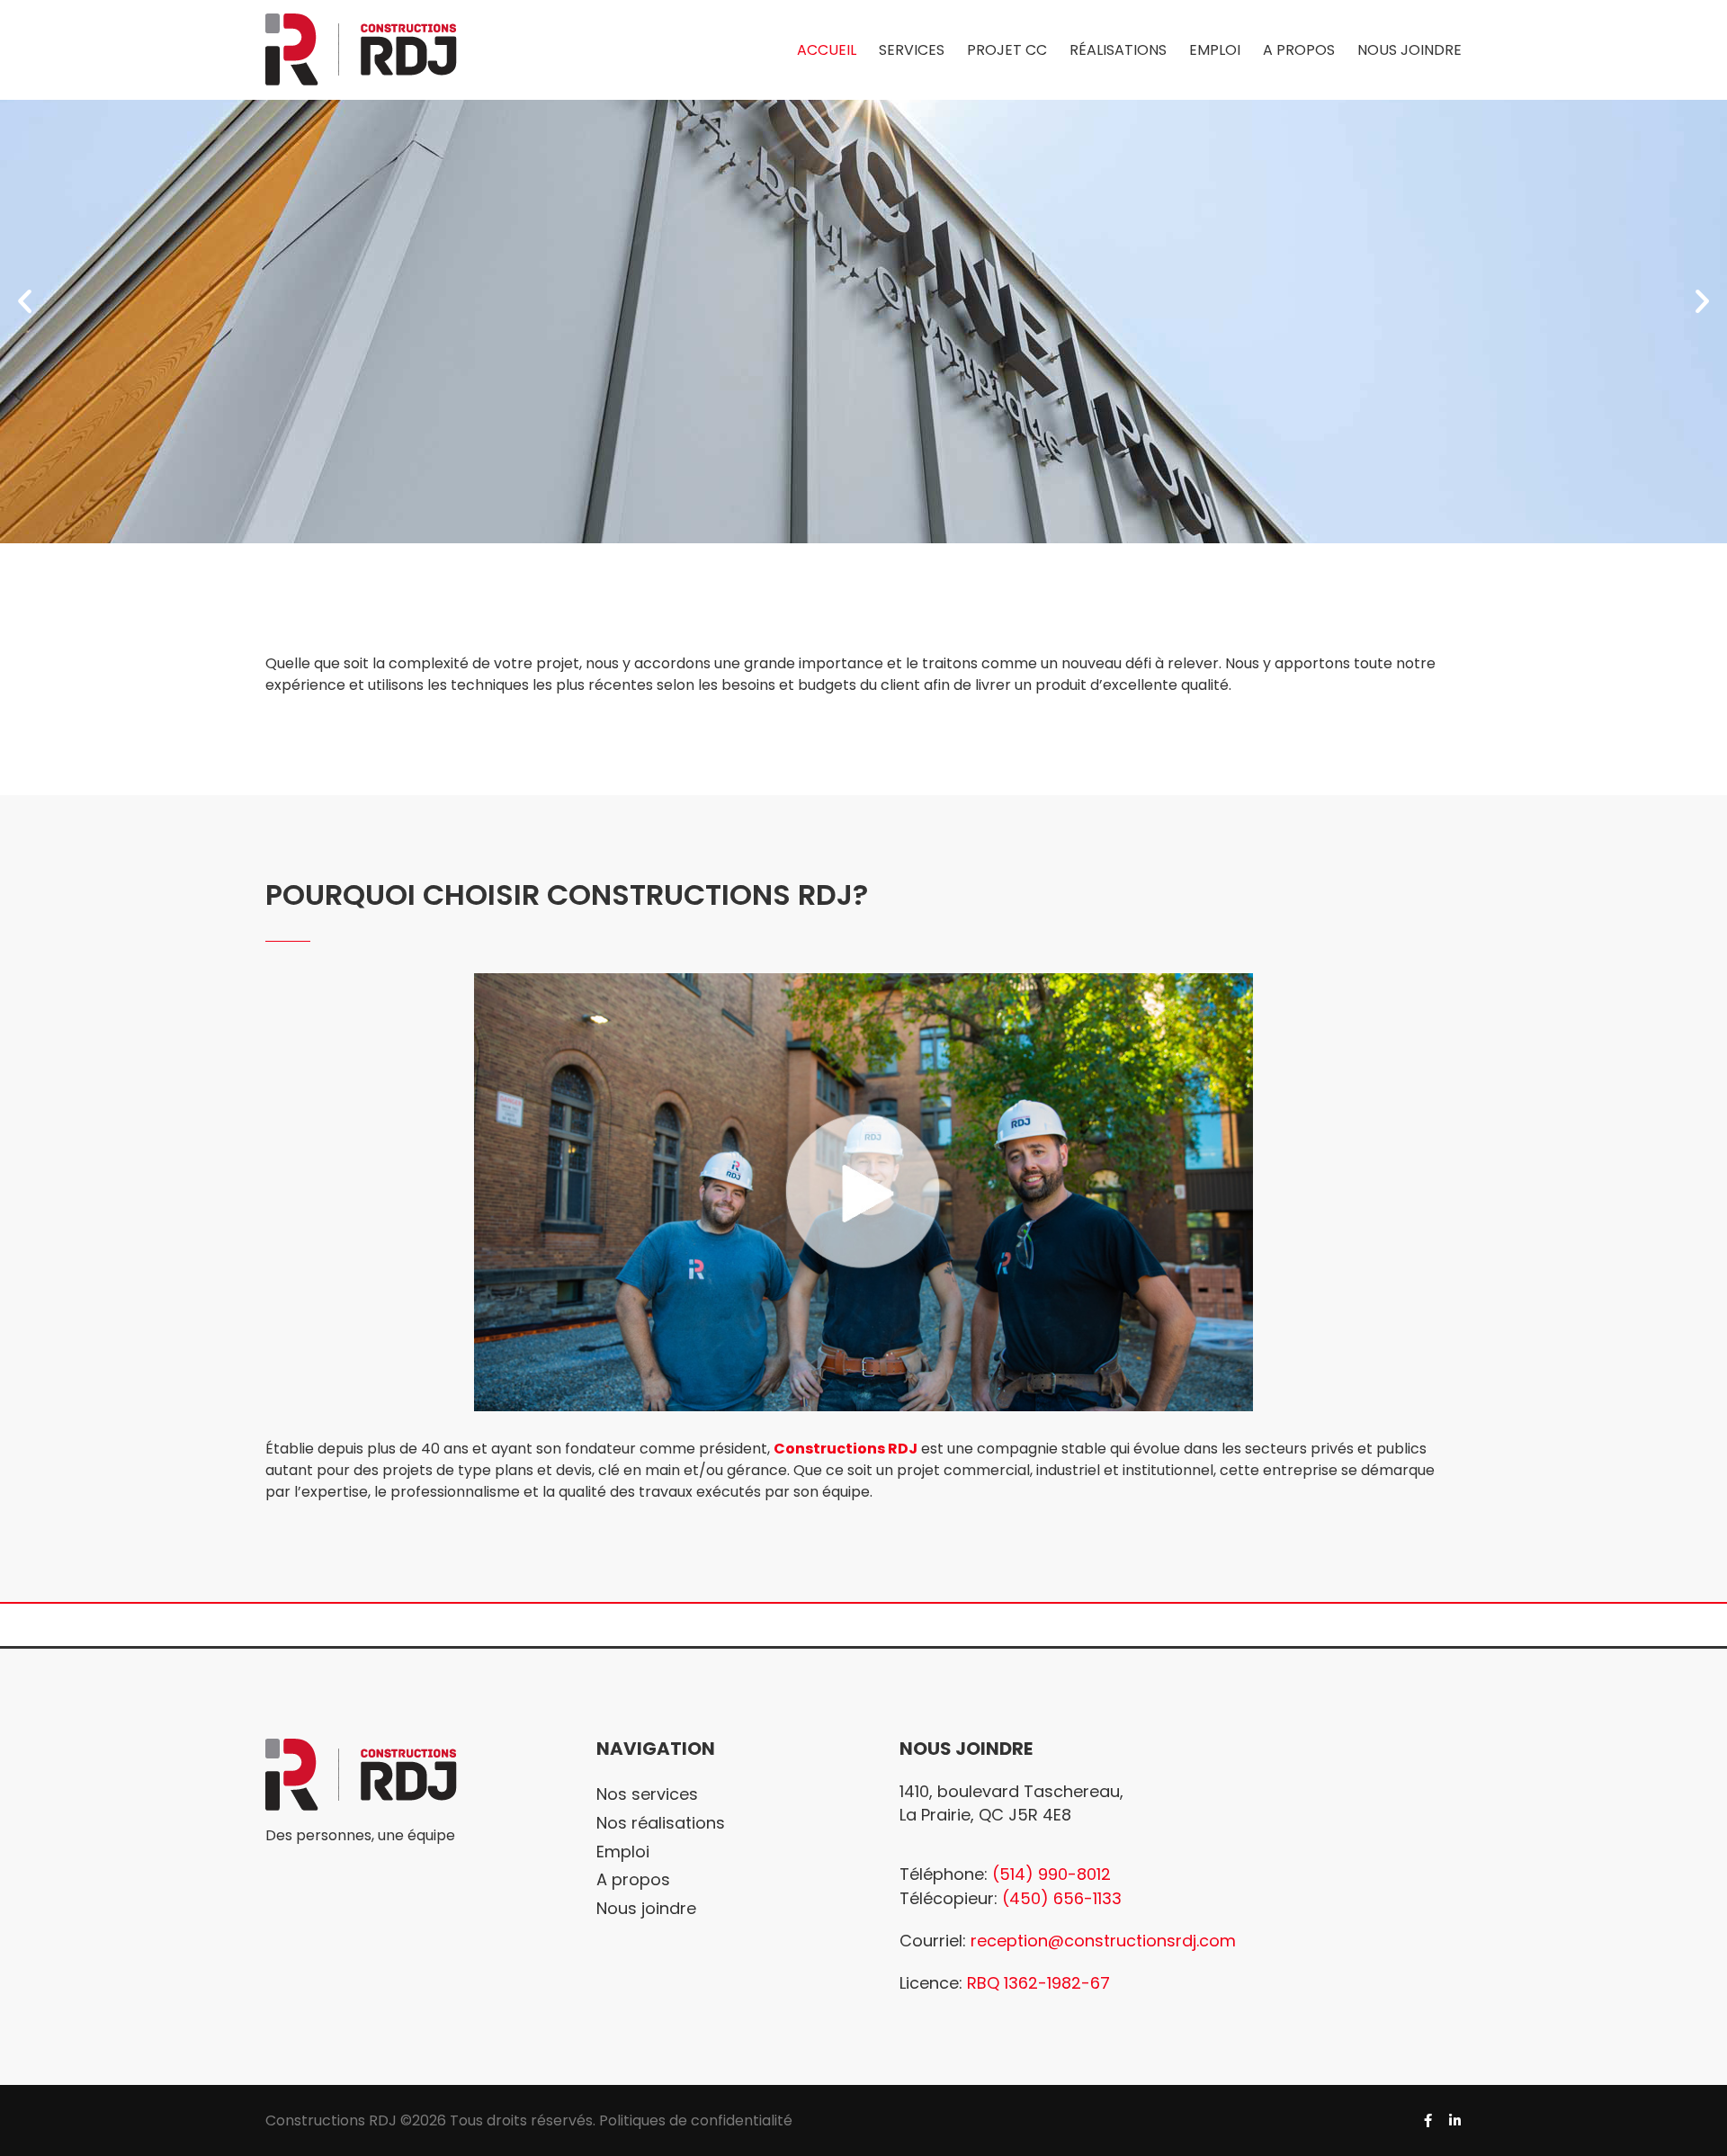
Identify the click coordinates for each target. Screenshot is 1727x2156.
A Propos (1299, 50)
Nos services (647, 1794)
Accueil (827, 50)
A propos (633, 1879)
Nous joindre (1409, 50)
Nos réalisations (661, 1823)
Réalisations (1118, 50)
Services (912, 50)
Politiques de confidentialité (696, 2120)
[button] (25, 301)
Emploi (1215, 50)
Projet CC (1007, 50)
